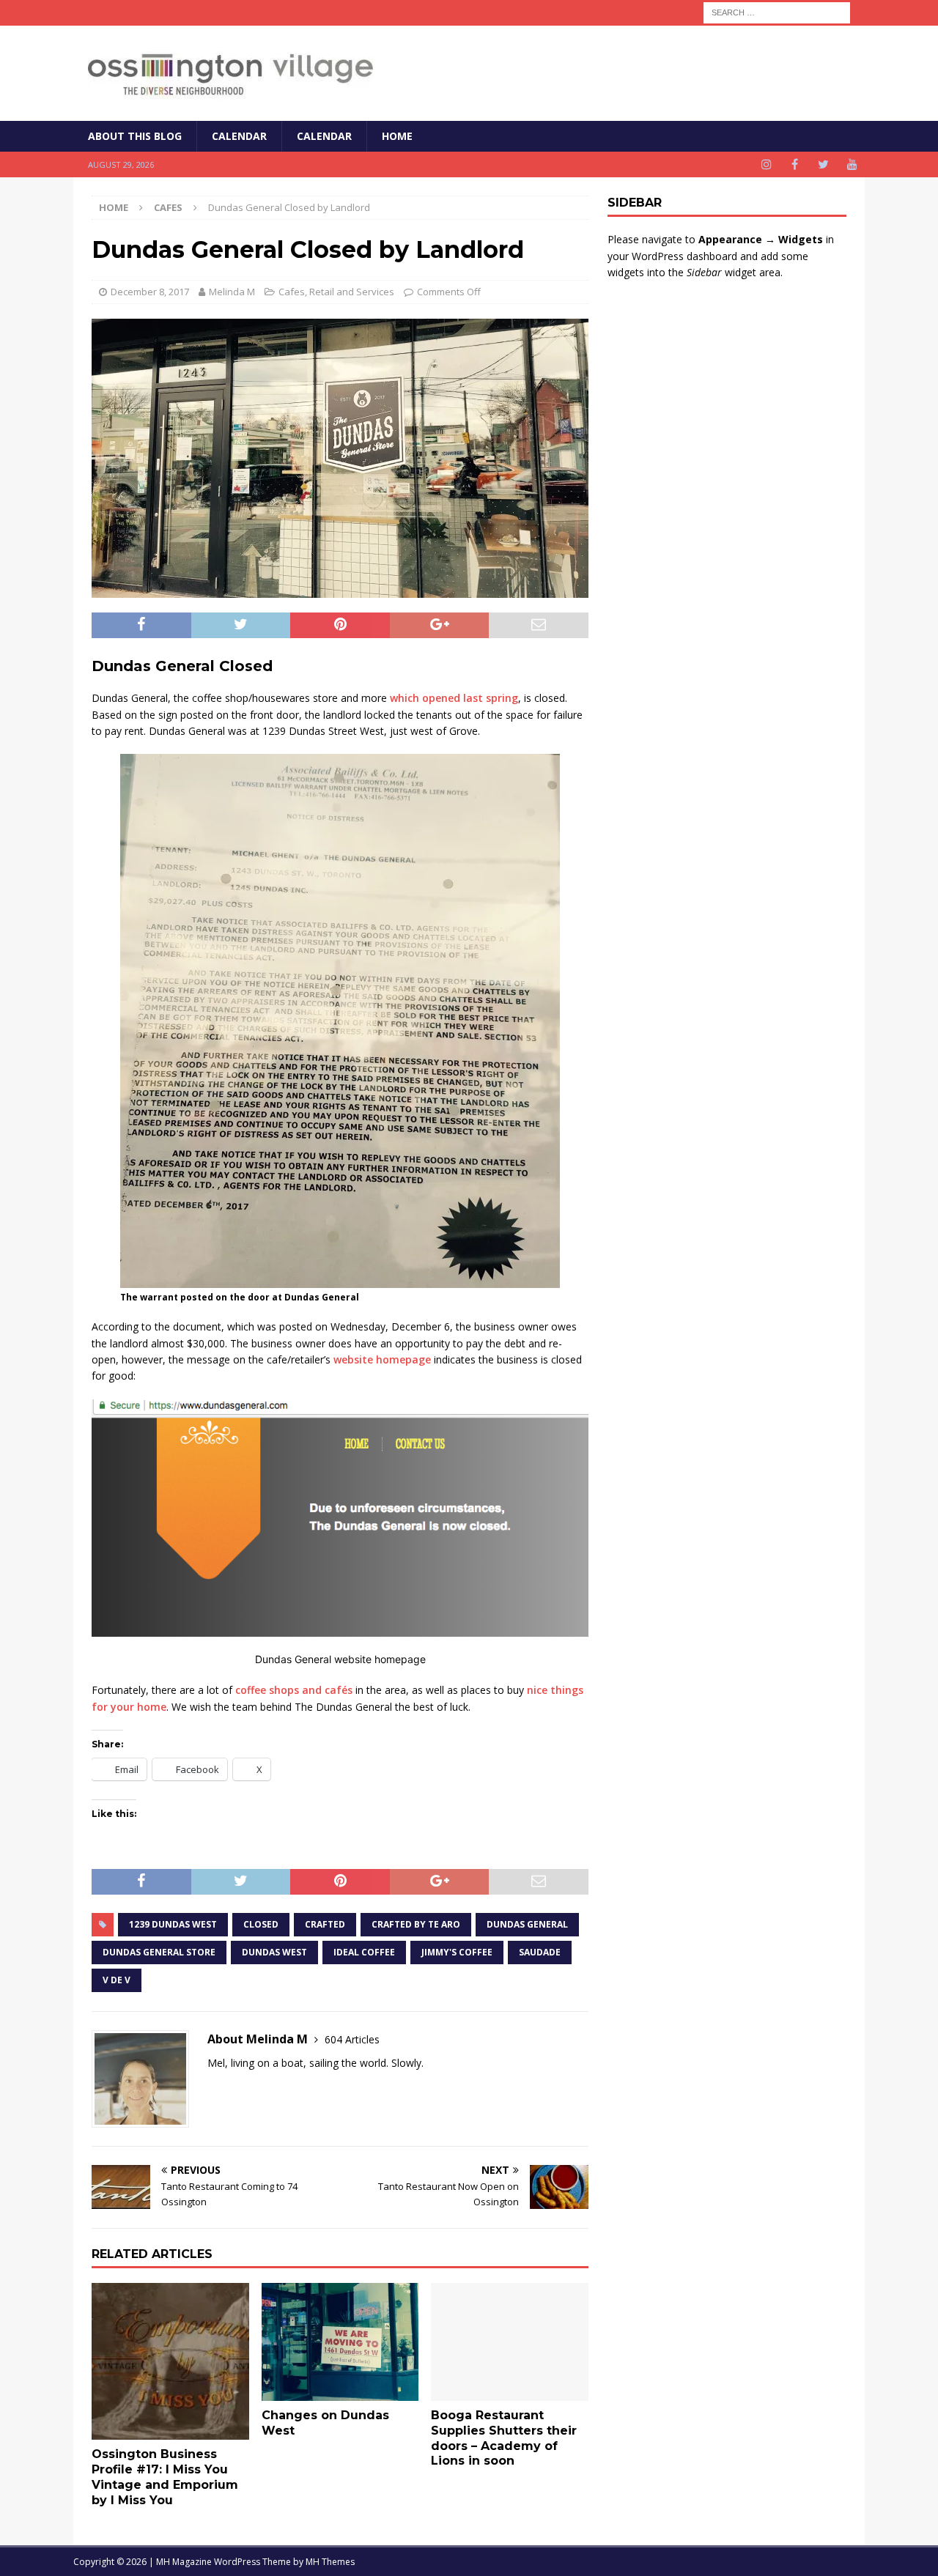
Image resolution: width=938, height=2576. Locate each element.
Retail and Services (352, 292)
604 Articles (352, 2039)
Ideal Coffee (364, 1952)
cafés (339, 1690)
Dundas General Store (159, 1952)
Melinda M (232, 292)
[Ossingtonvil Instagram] (766, 164)
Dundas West (274, 1952)
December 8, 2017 (150, 292)
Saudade (540, 1952)
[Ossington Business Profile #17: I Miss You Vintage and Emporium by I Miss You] (170, 2362)
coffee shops (267, 1690)
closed (261, 1924)
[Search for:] (777, 11)
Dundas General (527, 1924)
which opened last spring (454, 698)
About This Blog (135, 136)
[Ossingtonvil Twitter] (823, 164)
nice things (555, 1690)
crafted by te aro (416, 1924)
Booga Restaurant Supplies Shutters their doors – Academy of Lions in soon (504, 2438)
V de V (117, 1980)
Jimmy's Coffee (457, 1952)
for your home (129, 1707)
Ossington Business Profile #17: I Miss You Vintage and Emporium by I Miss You (165, 2477)
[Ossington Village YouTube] (852, 164)
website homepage (382, 1359)
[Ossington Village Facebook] (795, 164)
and (312, 1690)
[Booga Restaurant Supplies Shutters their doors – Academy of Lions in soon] (510, 2342)
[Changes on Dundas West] (340, 2342)
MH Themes (330, 2562)
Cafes (292, 292)
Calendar (239, 136)
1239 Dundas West (173, 1924)
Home (397, 136)
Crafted (325, 1924)
